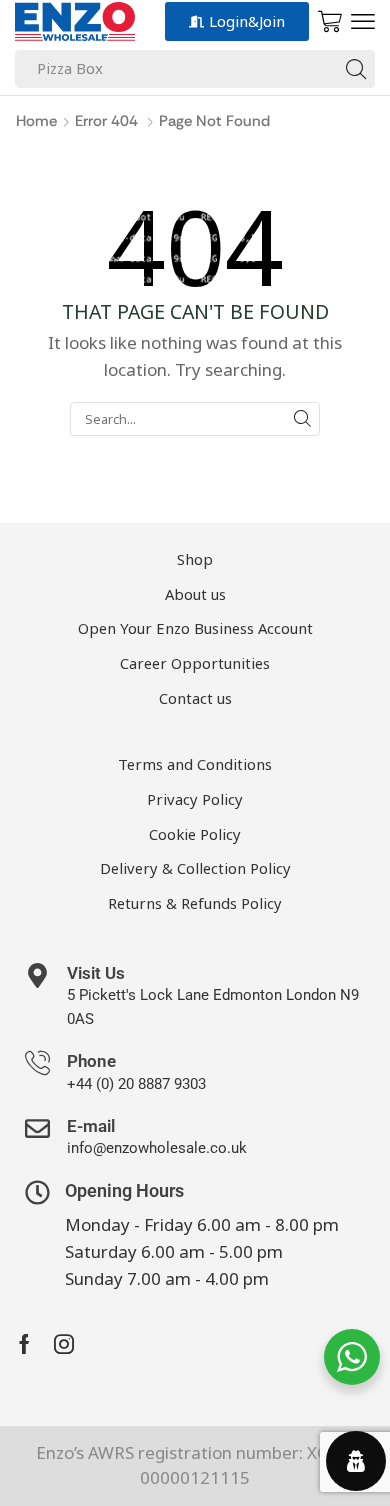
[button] (363, 22)
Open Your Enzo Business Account (195, 628)
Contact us (195, 698)
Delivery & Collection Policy (195, 868)
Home (36, 121)
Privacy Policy (195, 799)
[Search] (356, 69)
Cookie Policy (195, 834)
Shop (195, 559)
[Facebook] (24, 1344)
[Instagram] (64, 1344)
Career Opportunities (195, 663)
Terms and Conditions (195, 764)
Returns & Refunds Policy (195, 903)
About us (195, 594)
